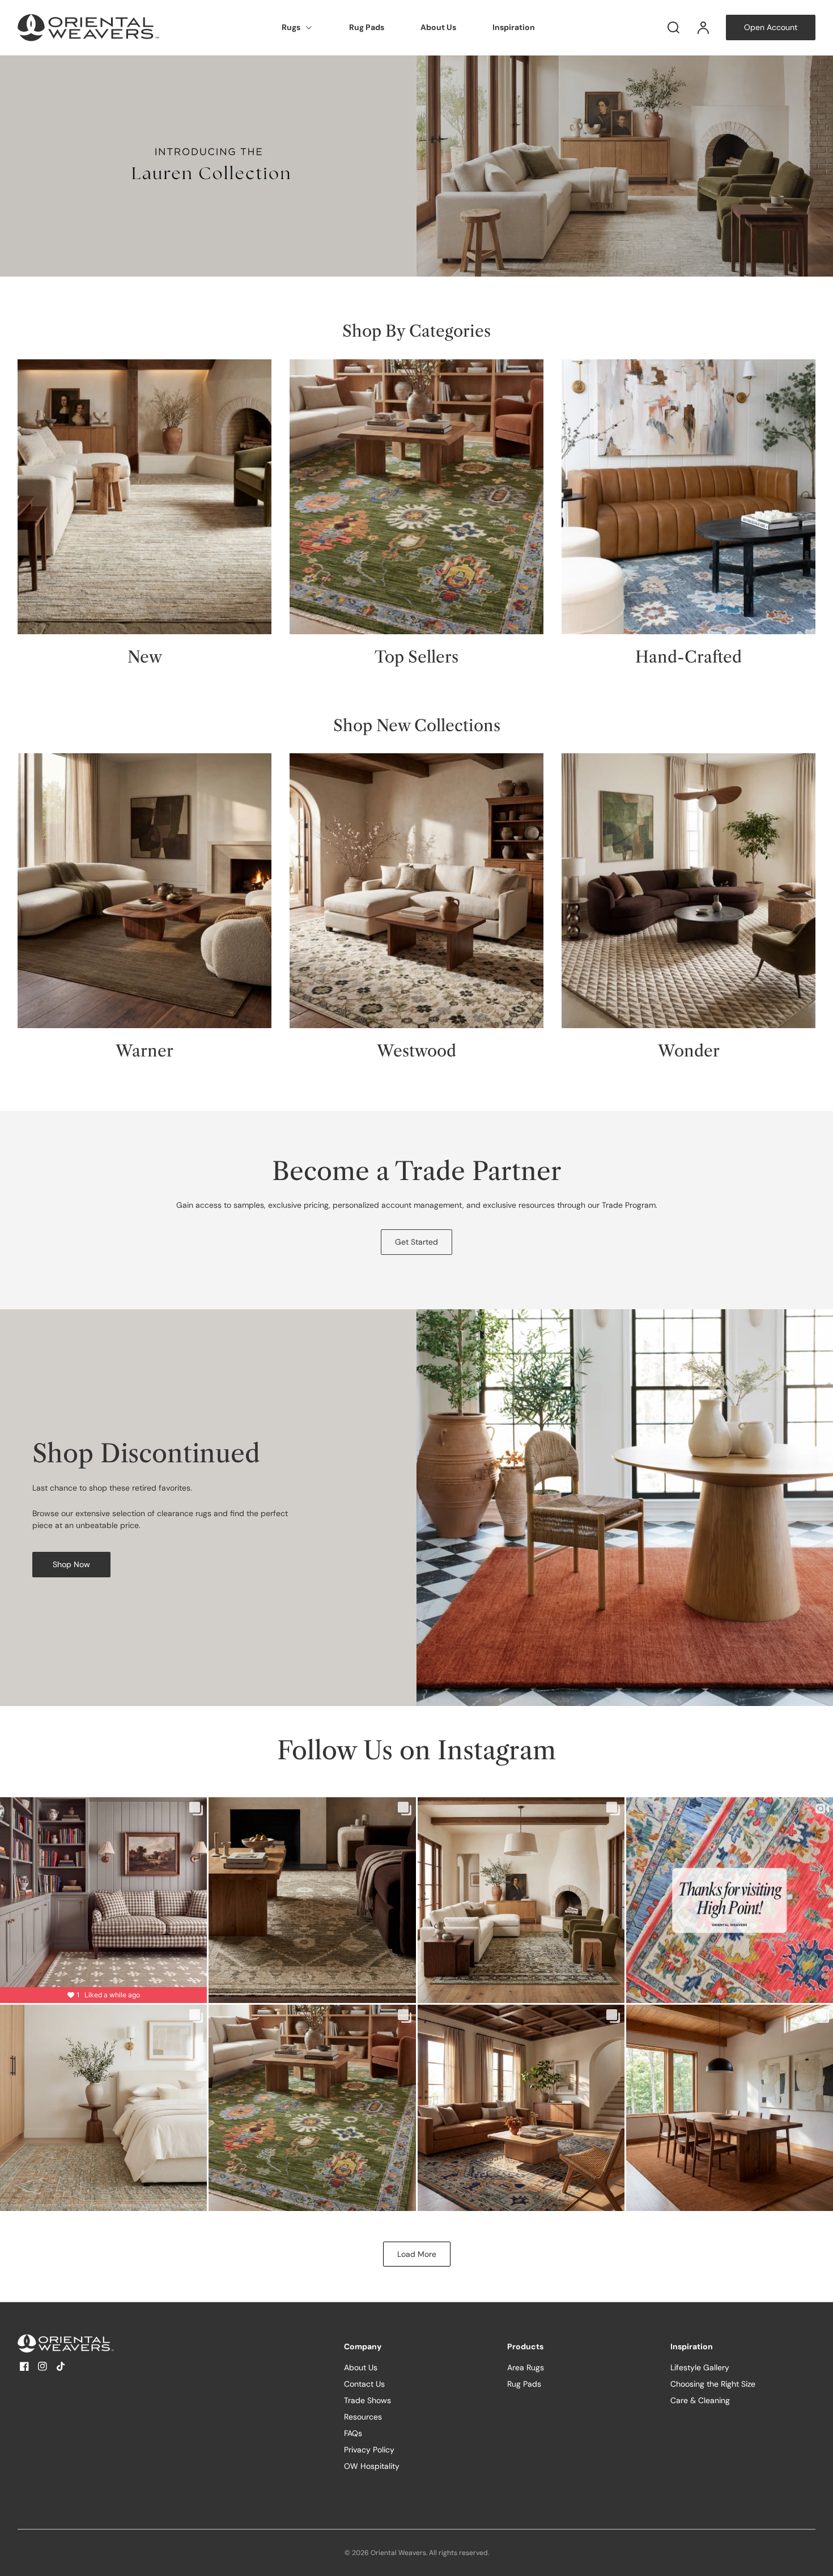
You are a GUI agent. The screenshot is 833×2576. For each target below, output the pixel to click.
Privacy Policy (369, 2450)
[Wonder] (688, 891)
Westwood (416, 1051)
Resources (363, 2417)
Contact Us (364, 2384)
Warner (144, 1051)
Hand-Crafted (688, 657)
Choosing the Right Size (713, 2384)
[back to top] (815, 2558)
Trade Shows (367, 2400)
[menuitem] (297, 28)
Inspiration (514, 27)
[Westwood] (416, 891)
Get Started (416, 1242)
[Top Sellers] (416, 497)
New (145, 657)
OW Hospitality (372, 2466)
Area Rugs (526, 2367)
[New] (144, 497)
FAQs (353, 2433)
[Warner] (144, 891)
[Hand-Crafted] (688, 497)
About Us (438, 27)
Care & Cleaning (700, 2400)
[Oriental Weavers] (88, 2343)
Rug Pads (367, 27)
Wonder (689, 1051)
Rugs (291, 27)
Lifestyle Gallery (700, 2367)
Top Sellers (416, 657)
